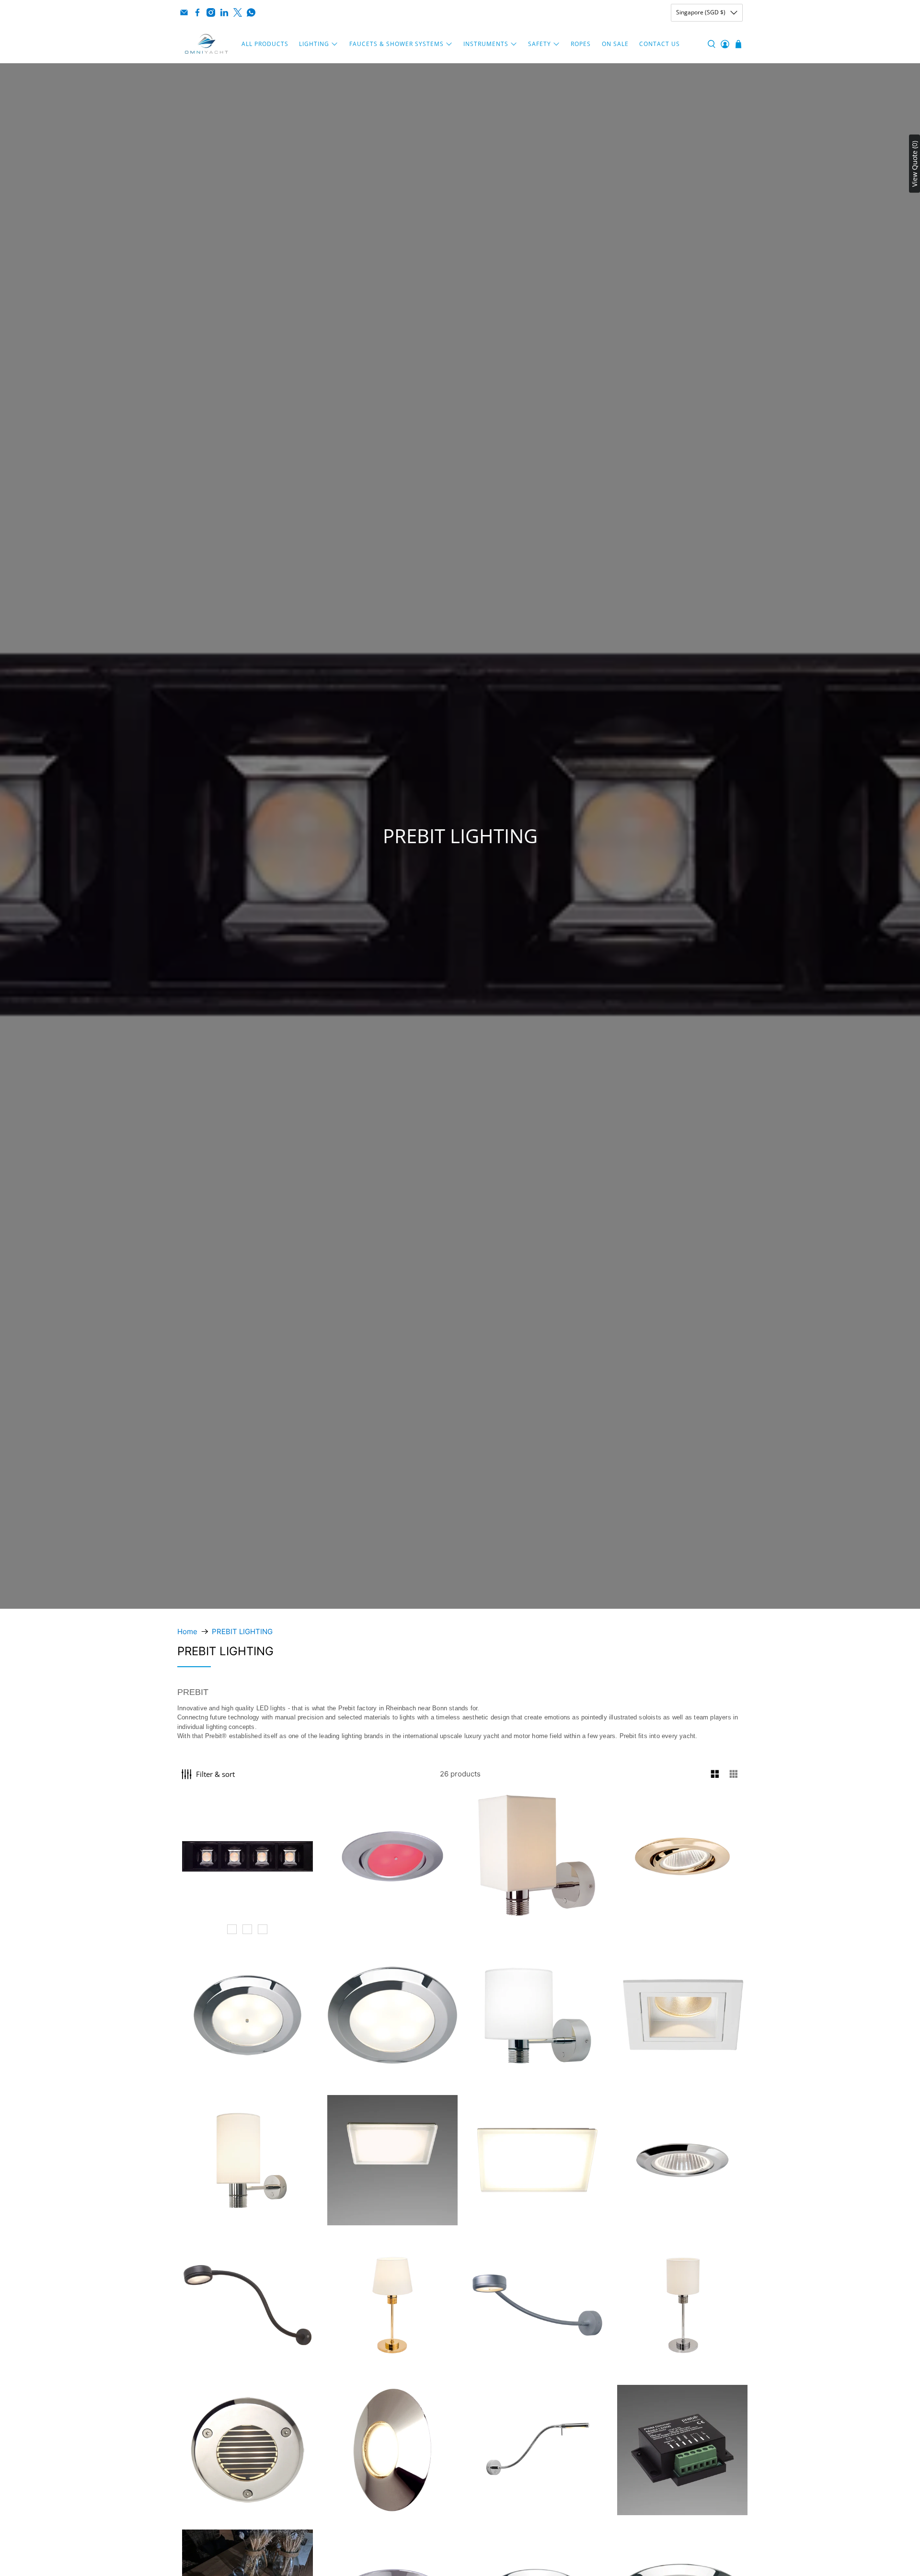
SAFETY (540, 44)
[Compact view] (734, 1774)
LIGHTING (314, 44)
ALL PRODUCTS (265, 44)
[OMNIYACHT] (207, 44)
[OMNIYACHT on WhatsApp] (251, 12)
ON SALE (615, 44)
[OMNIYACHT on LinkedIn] (224, 12)
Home (187, 1631)
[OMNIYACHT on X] (238, 12)
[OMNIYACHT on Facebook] (197, 12)
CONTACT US (660, 44)
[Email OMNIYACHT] (184, 12)
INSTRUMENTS (486, 44)
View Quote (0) (914, 163)
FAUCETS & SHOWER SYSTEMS (397, 44)
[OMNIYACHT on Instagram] (211, 12)
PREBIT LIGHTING (242, 1631)
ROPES (581, 44)
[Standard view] (715, 1774)
